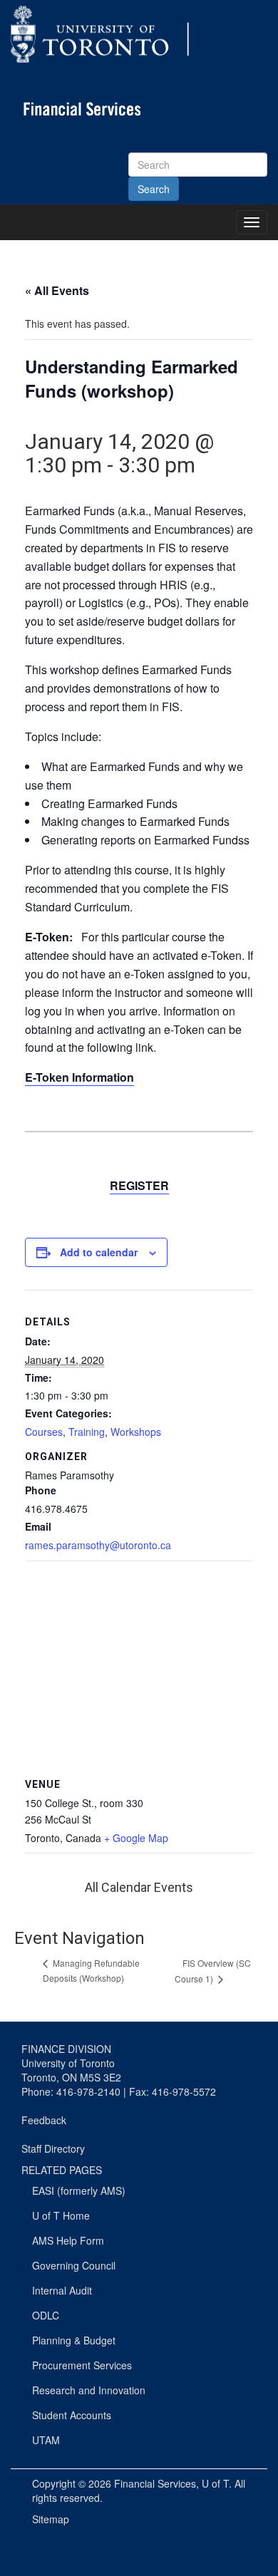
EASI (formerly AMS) (79, 2190)
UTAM (46, 2440)
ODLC (46, 2315)
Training (87, 1432)
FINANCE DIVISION (66, 2049)
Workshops (136, 1432)
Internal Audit (62, 2290)
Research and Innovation (89, 2390)
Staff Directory (53, 2148)
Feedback (44, 2120)
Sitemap (51, 2519)
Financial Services (155, 2483)
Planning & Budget (74, 2340)
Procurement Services (82, 2365)
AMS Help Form (68, 2240)
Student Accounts (72, 2415)
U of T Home (61, 2215)
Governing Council (74, 2265)
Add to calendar (99, 1252)
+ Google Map (136, 1838)
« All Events (57, 290)
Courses (44, 1432)
